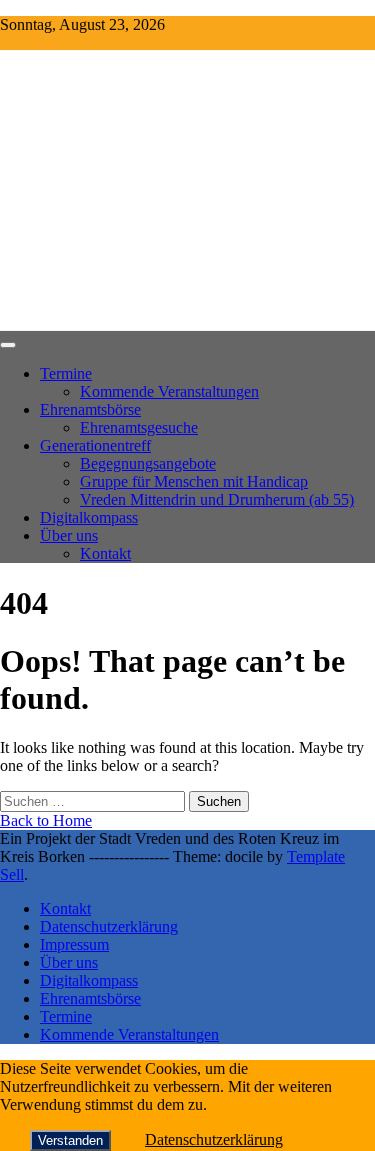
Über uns (69, 535)
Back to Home (46, 820)
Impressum (74, 944)
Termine (66, 373)
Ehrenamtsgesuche (139, 427)
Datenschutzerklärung (109, 926)
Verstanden (70, 1140)
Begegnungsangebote (148, 463)
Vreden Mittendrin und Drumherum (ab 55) (217, 499)
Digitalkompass (89, 517)
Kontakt (105, 553)
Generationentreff (95, 445)
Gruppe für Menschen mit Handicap (194, 481)
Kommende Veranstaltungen (169, 391)
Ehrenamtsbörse (90, 409)
